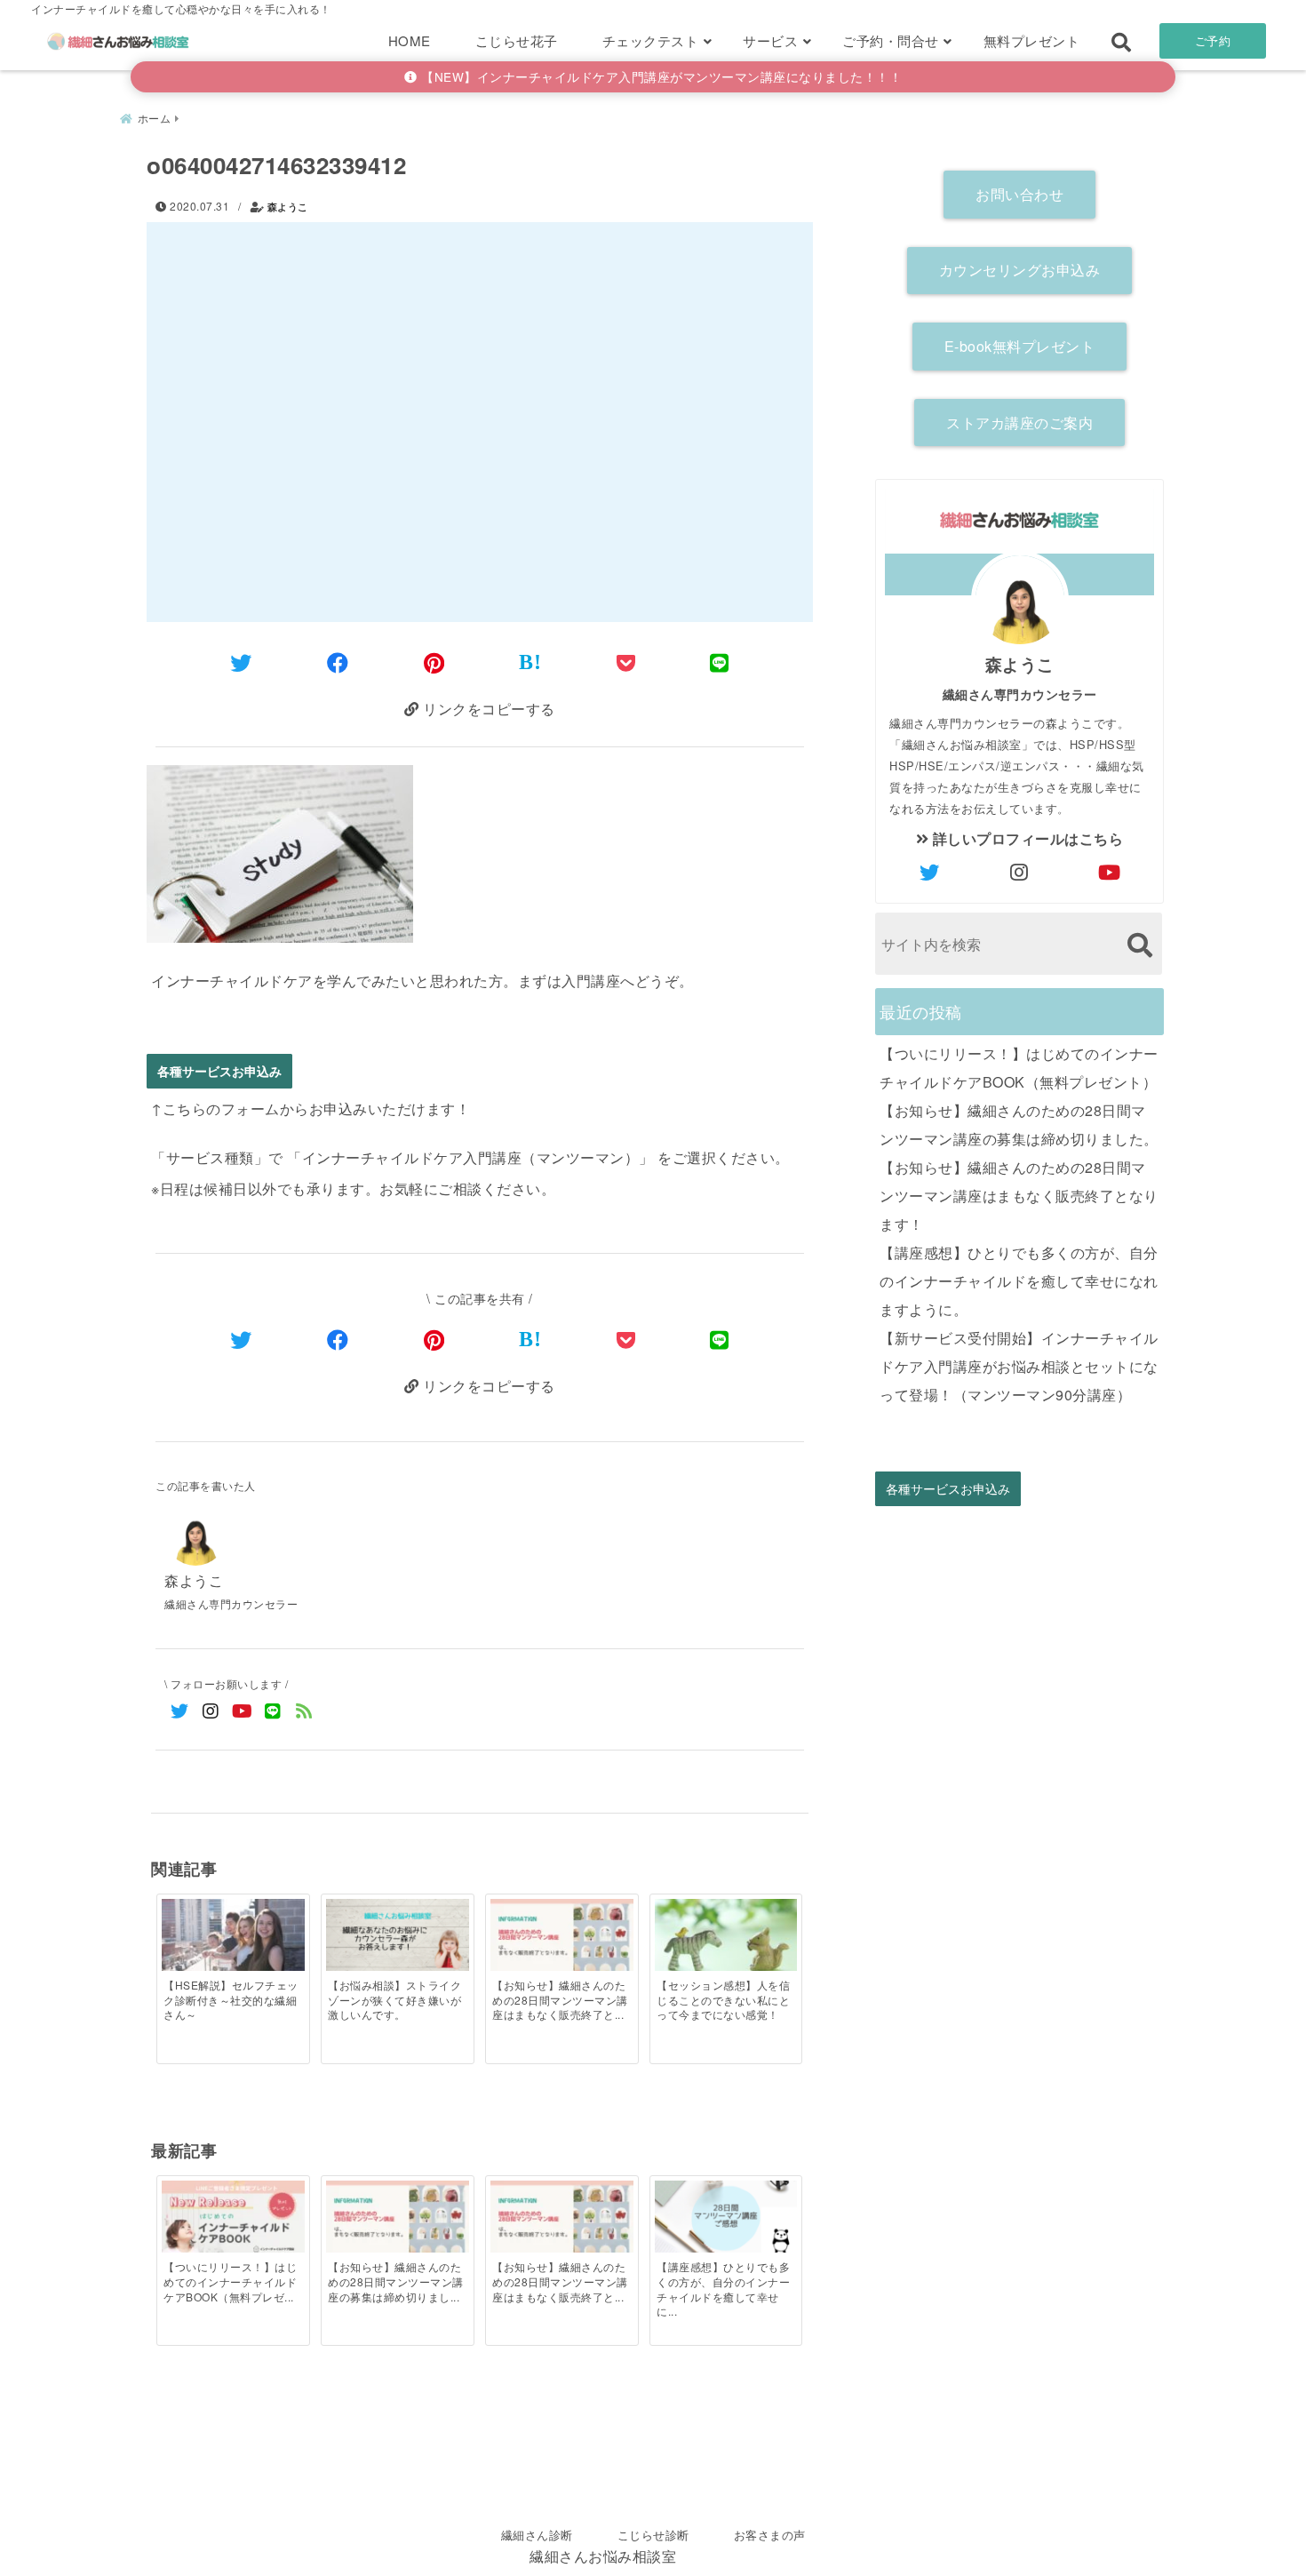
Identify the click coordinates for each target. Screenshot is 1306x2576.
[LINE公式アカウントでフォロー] (273, 1710)
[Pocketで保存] (626, 1339)
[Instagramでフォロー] (211, 1710)
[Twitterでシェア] (241, 662)
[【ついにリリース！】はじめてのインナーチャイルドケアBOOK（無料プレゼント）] (233, 2221)
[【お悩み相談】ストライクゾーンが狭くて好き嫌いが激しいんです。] (397, 1936)
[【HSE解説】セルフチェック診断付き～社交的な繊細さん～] (233, 1946)
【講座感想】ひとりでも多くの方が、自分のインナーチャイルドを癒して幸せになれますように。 (1019, 1281)
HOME (410, 40)
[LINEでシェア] (720, 662)
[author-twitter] (930, 872)
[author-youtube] (1110, 872)
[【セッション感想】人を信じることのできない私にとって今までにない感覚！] (726, 1946)
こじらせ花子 (517, 40)
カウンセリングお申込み (1020, 270)
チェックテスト (651, 40)
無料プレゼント (1032, 40)
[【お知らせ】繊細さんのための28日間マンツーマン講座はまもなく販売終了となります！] (561, 1939)
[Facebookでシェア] (338, 662)
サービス (770, 40)
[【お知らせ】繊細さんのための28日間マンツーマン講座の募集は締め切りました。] (397, 2221)
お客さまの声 (770, 2535)
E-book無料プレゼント (1020, 346)
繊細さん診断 (537, 2535)
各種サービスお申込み (219, 1071)
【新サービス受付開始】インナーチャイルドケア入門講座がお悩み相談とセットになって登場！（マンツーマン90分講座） (1019, 1366)
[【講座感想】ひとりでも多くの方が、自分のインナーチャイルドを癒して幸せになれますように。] (726, 2218)
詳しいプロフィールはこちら (1026, 838)
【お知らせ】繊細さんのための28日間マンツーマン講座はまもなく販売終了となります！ (1019, 1196)
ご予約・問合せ (891, 40)
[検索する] (1139, 945)
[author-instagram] (1020, 872)
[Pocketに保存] (626, 662)
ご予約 (1213, 40)
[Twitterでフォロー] (180, 1710)
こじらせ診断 (653, 2535)
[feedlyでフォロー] (304, 1710)
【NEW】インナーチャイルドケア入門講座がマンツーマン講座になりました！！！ (660, 76)
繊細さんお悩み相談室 (603, 2556)
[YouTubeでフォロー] (242, 1710)
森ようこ (288, 207)
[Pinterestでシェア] (434, 662)
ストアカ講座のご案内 (1019, 423)
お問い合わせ (1019, 194)
